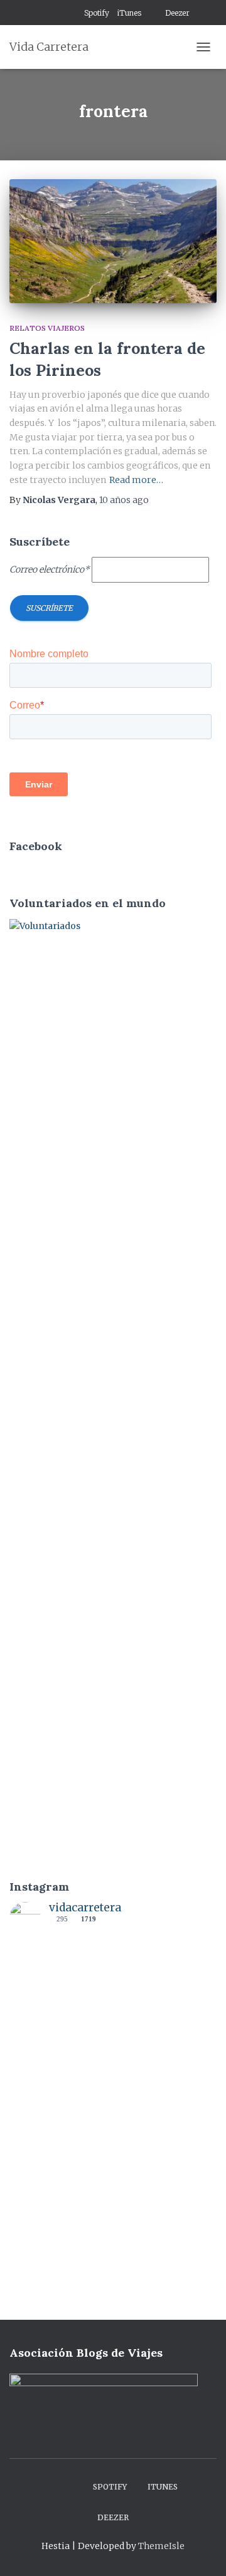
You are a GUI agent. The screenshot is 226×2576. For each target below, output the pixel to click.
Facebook (41, 14)
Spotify (97, 13)
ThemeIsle (161, 2546)
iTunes (129, 13)
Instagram (56, 14)
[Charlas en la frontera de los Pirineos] (113, 241)
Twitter (72, 14)
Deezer (177, 13)
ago (124, 500)
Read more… (136, 480)
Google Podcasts (153, 14)
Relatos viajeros (47, 328)
